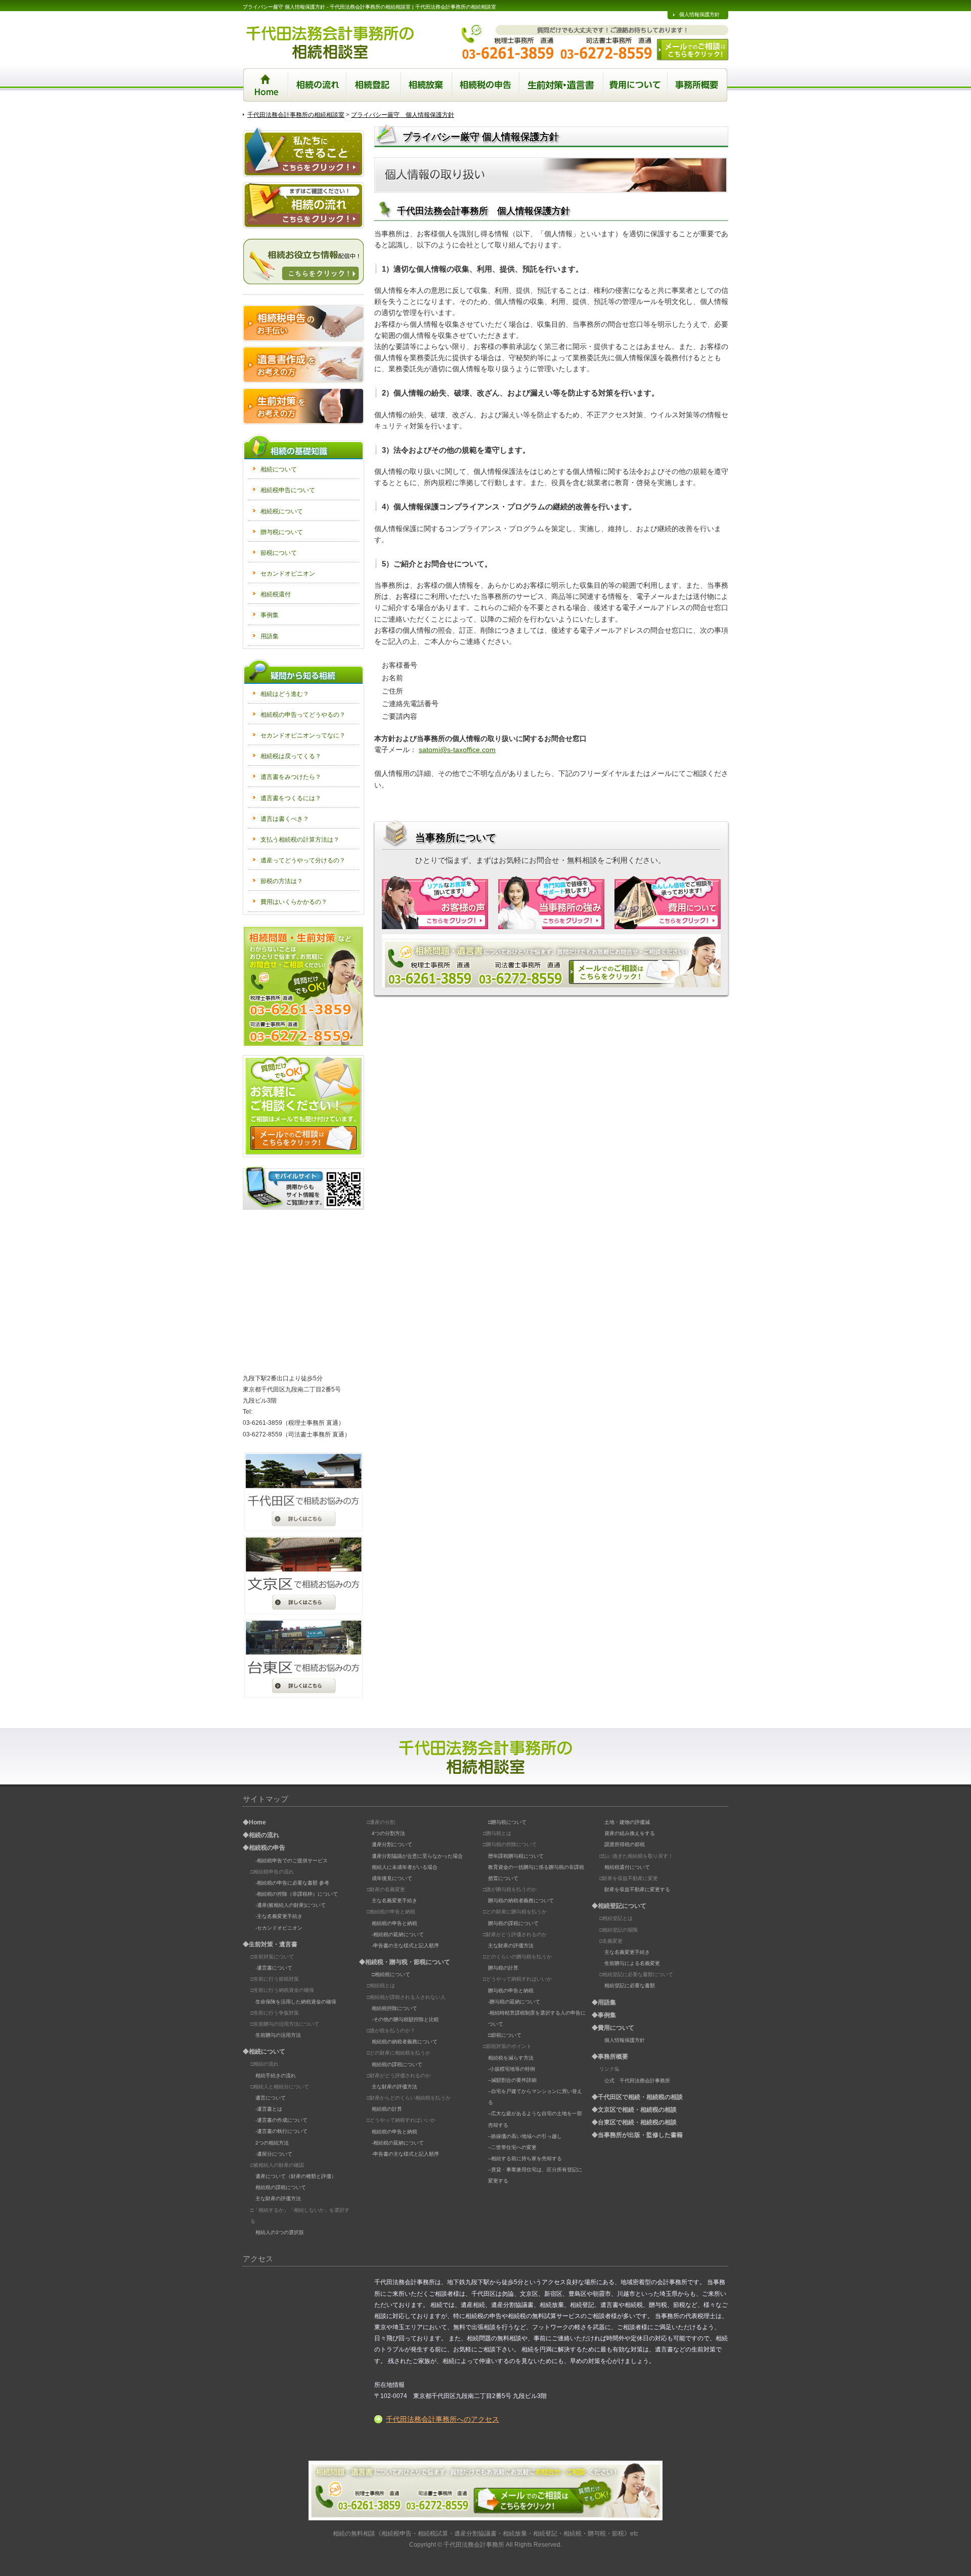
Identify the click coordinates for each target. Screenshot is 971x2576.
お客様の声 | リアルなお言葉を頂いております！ (435, 903)
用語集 (270, 636)
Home (266, 85)
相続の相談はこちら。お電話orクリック (551, 961)
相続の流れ (317, 85)
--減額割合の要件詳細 (512, 2080)
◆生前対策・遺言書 (270, 1944)
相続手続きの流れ (276, 2076)
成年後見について (392, 1878)
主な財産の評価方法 (278, 2198)
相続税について (282, 511)
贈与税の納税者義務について (521, 1901)
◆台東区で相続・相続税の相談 (634, 2122)
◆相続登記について (619, 1906)
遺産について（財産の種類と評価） (296, 2176)
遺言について (271, 2098)
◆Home (254, 1822)
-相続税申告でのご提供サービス (292, 1861)
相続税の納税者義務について (405, 2042)
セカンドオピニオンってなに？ (303, 735)
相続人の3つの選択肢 (280, 2232)
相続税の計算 (387, 2109)
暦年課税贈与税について (516, 1856)
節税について (279, 553)
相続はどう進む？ (285, 694)
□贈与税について (507, 1822)
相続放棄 (427, 85)
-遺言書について (274, 1968)
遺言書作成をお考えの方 (303, 365)
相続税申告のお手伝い (303, 323)
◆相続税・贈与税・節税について (405, 1962)
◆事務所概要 (610, 2057)
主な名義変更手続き (394, 1901)
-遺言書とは (269, 2109)
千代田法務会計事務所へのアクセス (443, 2419)
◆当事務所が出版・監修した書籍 (637, 2135)
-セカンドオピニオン (279, 1928)
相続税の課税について (281, 2187)
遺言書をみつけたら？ (291, 777)
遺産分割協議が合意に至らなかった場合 (417, 1856)
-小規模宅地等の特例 (512, 2069)
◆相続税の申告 (264, 1848)
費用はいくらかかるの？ (294, 902)
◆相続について (264, 2051)
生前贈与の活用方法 (278, 2035)
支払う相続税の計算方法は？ (300, 840)
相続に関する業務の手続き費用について (636, 85)
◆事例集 (604, 2015)
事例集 (270, 615)
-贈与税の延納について (514, 2002)
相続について (279, 469)
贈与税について (282, 532)
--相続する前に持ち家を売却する (525, 2158)
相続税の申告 (486, 85)
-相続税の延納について (398, 1934)
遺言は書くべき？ (285, 819)
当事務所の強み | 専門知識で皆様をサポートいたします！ (551, 903)
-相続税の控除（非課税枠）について (297, 1894)
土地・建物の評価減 (627, 1822)
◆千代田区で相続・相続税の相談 (637, 2097)
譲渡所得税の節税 (625, 1844)
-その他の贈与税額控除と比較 (405, 2019)
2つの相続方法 (272, 2143)
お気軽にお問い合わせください (303, 986)
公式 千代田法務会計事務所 (637, 2081)
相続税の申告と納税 (394, 1923)
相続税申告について (288, 490)
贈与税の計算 (503, 1968)
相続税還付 (276, 594)
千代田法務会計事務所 (474, 2544)
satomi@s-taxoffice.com (457, 750)
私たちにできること (303, 152)
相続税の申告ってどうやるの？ (303, 715)
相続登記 (374, 85)
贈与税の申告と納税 (511, 1991)
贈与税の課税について (513, 1923)
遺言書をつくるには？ (291, 798)
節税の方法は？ (282, 881)
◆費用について (613, 2028)
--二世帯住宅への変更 (512, 2147)
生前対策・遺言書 (562, 85)
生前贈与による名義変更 (632, 1963)
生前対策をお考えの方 (303, 406)
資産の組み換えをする (630, 1833)
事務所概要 (698, 85)
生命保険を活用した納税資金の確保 (296, 2002)
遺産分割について (392, 1844)
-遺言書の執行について (281, 2131)
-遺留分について (274, 2154)
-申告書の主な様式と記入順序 (405, 1946)
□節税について (505, 2035)
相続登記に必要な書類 (630, 1985)
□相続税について (391, 1974)
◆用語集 (604, 2002)
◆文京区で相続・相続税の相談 (634, 2110)
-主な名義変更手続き (279, 1916)
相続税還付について (627, 1867)
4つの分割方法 (388, 1833)
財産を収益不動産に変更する (637, 1889)
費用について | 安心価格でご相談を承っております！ (668, 903)
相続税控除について (394, 2008)
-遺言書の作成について (281, 2120)
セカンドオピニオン (288, 574)
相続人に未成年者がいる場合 (405, 1867)
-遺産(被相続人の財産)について (291, 1905)
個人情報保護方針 (699, 14)
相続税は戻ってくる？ (291, 756)
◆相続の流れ (261, 1835)
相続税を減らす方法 (511, 2058)
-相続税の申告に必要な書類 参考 (292, 1883)
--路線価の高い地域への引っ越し (525, 2136)
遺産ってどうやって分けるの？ (303, 860)
